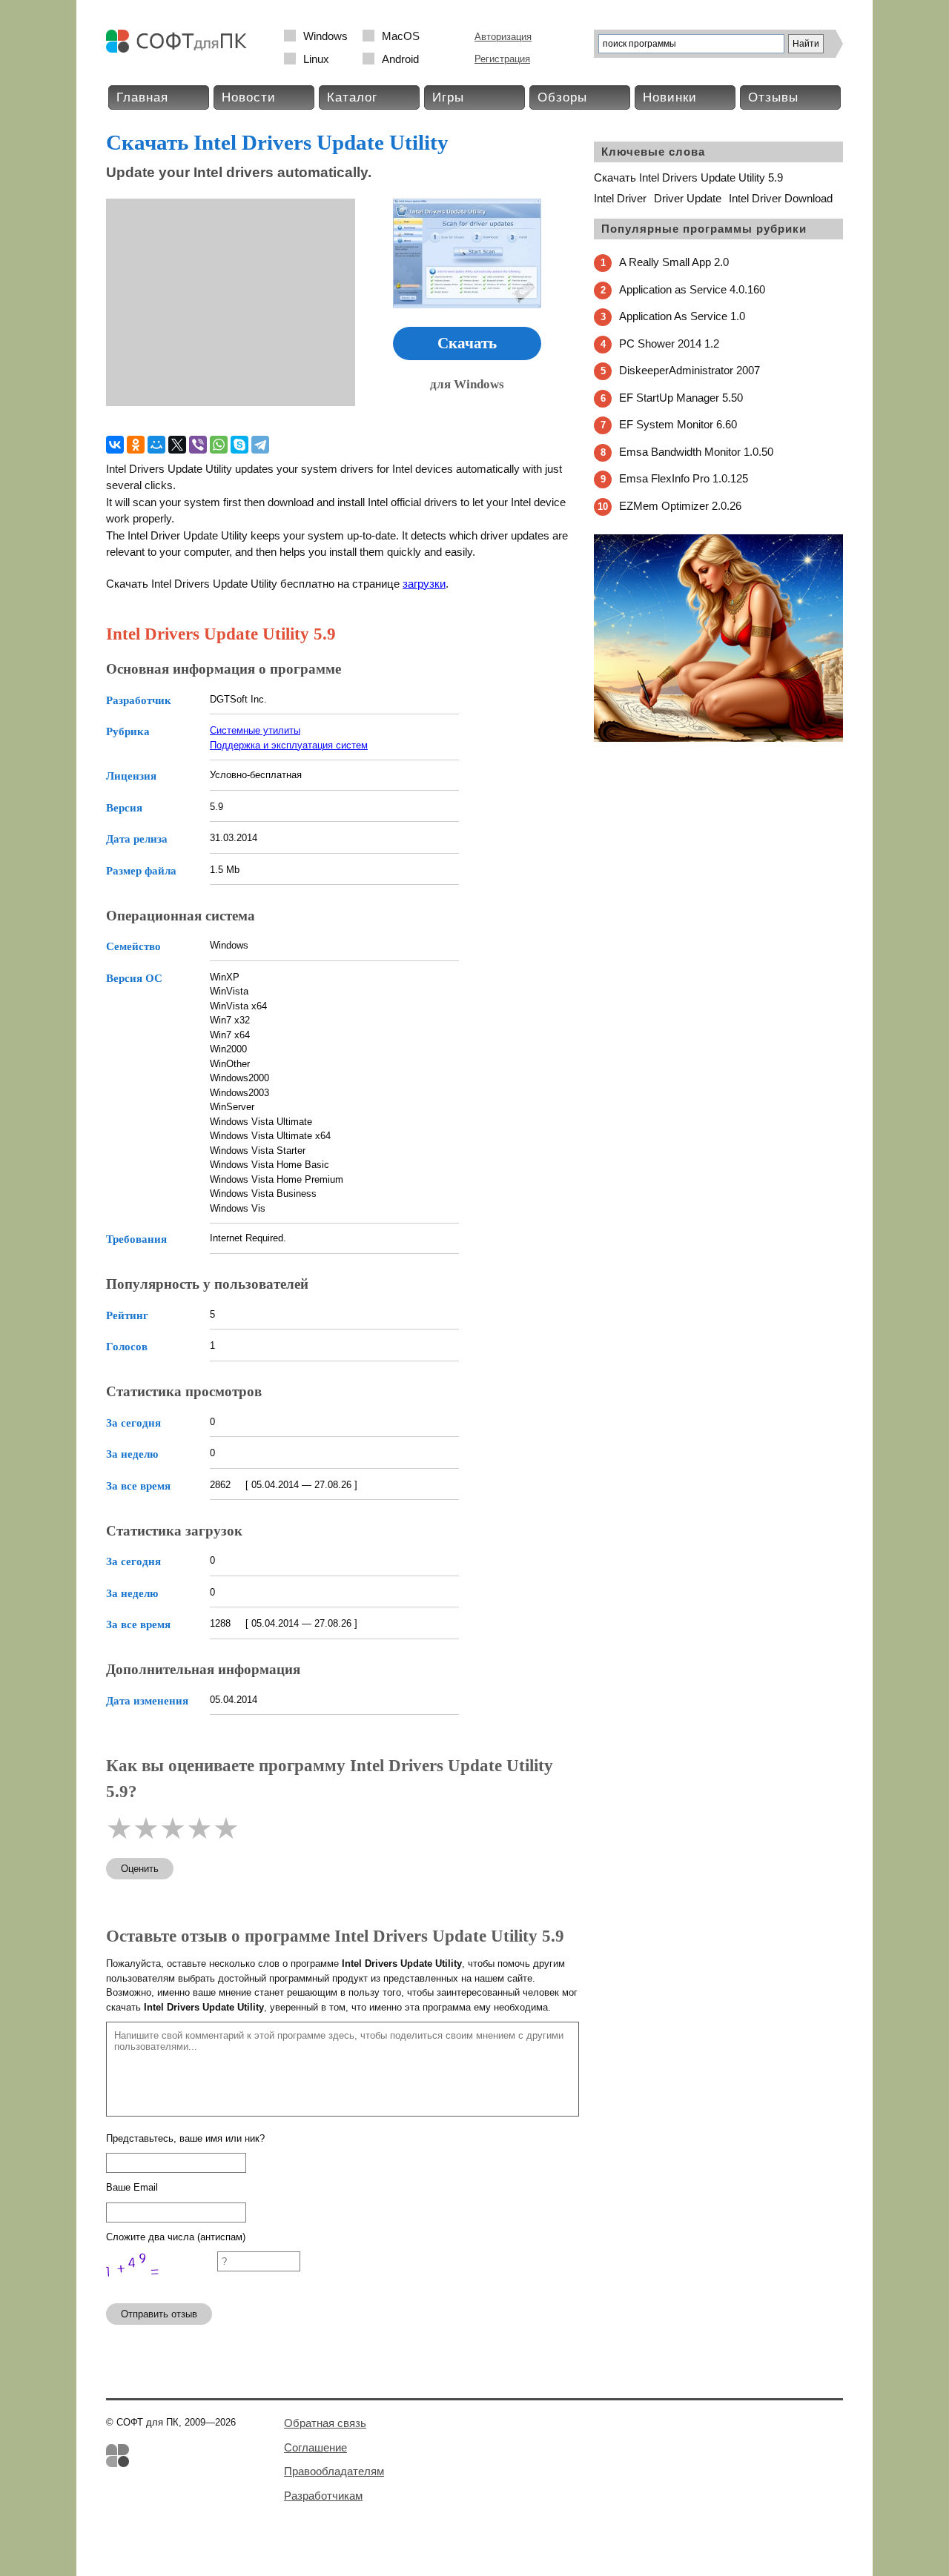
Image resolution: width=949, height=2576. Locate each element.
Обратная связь (325, 2423)
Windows (325, 36)
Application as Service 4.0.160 (692, 289)
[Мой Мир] (156, 445)
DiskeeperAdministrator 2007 (690, 370)
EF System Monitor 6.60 (678, 424)
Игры (448, 97)
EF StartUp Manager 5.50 (681, 398)
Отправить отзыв (159, 2314)
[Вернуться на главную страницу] (180, 49)
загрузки (424, 584)
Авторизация (503, 37)
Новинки (670, 97)
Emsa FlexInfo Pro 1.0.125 (684, 478)
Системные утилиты (255, 730)
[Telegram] (260, 445)
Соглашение (315, 2447)
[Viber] (198, 445)
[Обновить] (162, 2285)
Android (400, 59)
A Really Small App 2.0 (674, 262)
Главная (142, 97)
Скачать (467, 343)
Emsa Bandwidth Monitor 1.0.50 (696, 452)
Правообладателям (334, 2471)
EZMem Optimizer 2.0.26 (680, 506)
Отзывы (773, 97)
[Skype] (239, 445)
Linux (316, 59)
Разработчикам (323, 2496)
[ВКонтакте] (115, 445)
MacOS (401, 36)
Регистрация (502, 59)
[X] (177, 445)
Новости (249, 97)
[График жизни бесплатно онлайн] (718, 738)
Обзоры (562, 97)
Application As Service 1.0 (682, 316)
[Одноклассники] (136, 445)
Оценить (140, 1869)
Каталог (352, 97)
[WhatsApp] (219, 445)
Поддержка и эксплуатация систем (289, 745)
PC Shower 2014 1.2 (669, 343)
